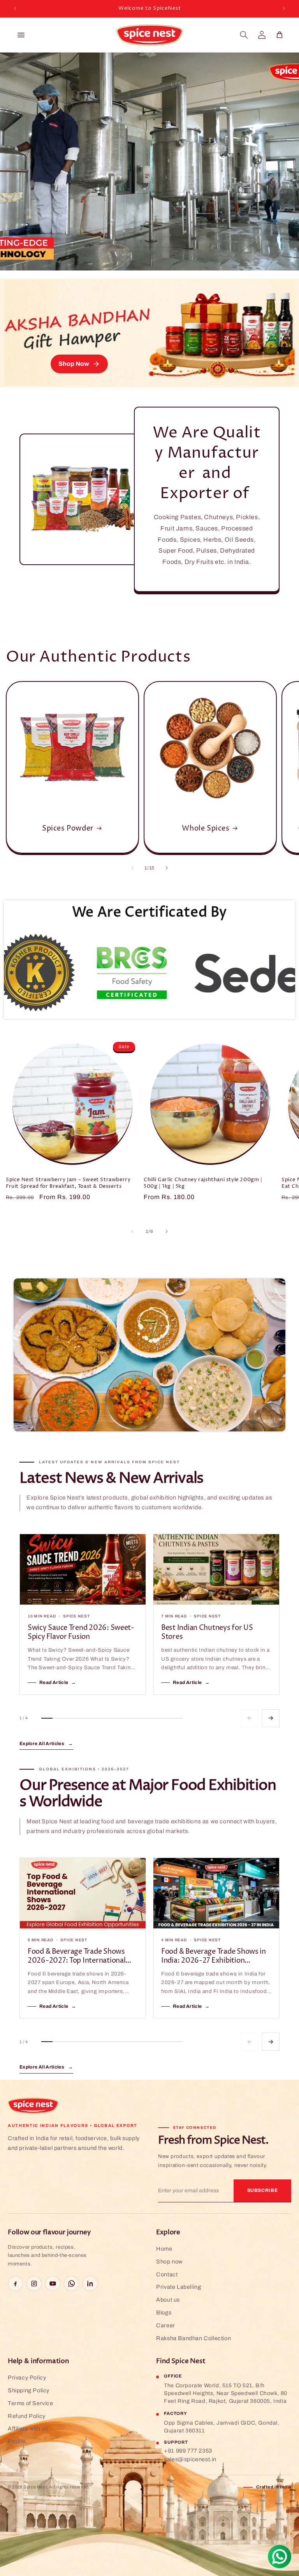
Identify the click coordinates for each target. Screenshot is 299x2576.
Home (164, 2249)
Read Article (58, 1682)
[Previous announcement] (15, 9)
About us (168, 2300)
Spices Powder (68, 828)
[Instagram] (34, 2284)
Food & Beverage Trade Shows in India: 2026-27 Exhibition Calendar (214, 1956)
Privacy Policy (27, 2378)
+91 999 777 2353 (188, 2451)
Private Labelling (179, 2287)
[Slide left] (132, 868)
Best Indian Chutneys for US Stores (207, 1632)
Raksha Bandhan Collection (193, 2338)
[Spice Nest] (33, 2106)
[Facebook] (15, 2284)
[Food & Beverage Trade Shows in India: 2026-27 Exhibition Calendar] (216, 1893)
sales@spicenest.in (190, 2459)
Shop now (169, 2262)
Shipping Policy (29, 2390)
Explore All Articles (46, 1744)
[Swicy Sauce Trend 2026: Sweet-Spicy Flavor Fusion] (83, 1570)
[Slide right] (167, 868)
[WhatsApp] (71, 2284)
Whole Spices (206, 828)
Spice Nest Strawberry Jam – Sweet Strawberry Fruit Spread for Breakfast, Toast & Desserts (68, 1183)
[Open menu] (21, 35)
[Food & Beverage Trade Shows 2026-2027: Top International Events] (83, 1893)
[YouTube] (53, 2284)
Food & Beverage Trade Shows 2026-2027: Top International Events (77, 1956)
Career (166, 2325)
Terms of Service (31, 2403)
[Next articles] (271, 1718)
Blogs (164, 2313)
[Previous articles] (250, 1718)
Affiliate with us (28, 2428)
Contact (167, 2274)
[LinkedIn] (90, 2284)
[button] (244, 35)
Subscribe (263, 2190)
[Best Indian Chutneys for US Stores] (216, 1570)
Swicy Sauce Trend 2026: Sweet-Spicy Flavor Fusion (81, 1632)
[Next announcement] (284, 9)
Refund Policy (27, 2416)
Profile (17, 2441)
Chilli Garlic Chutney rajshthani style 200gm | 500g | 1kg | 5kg (203, 1183)
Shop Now (74, 364)
